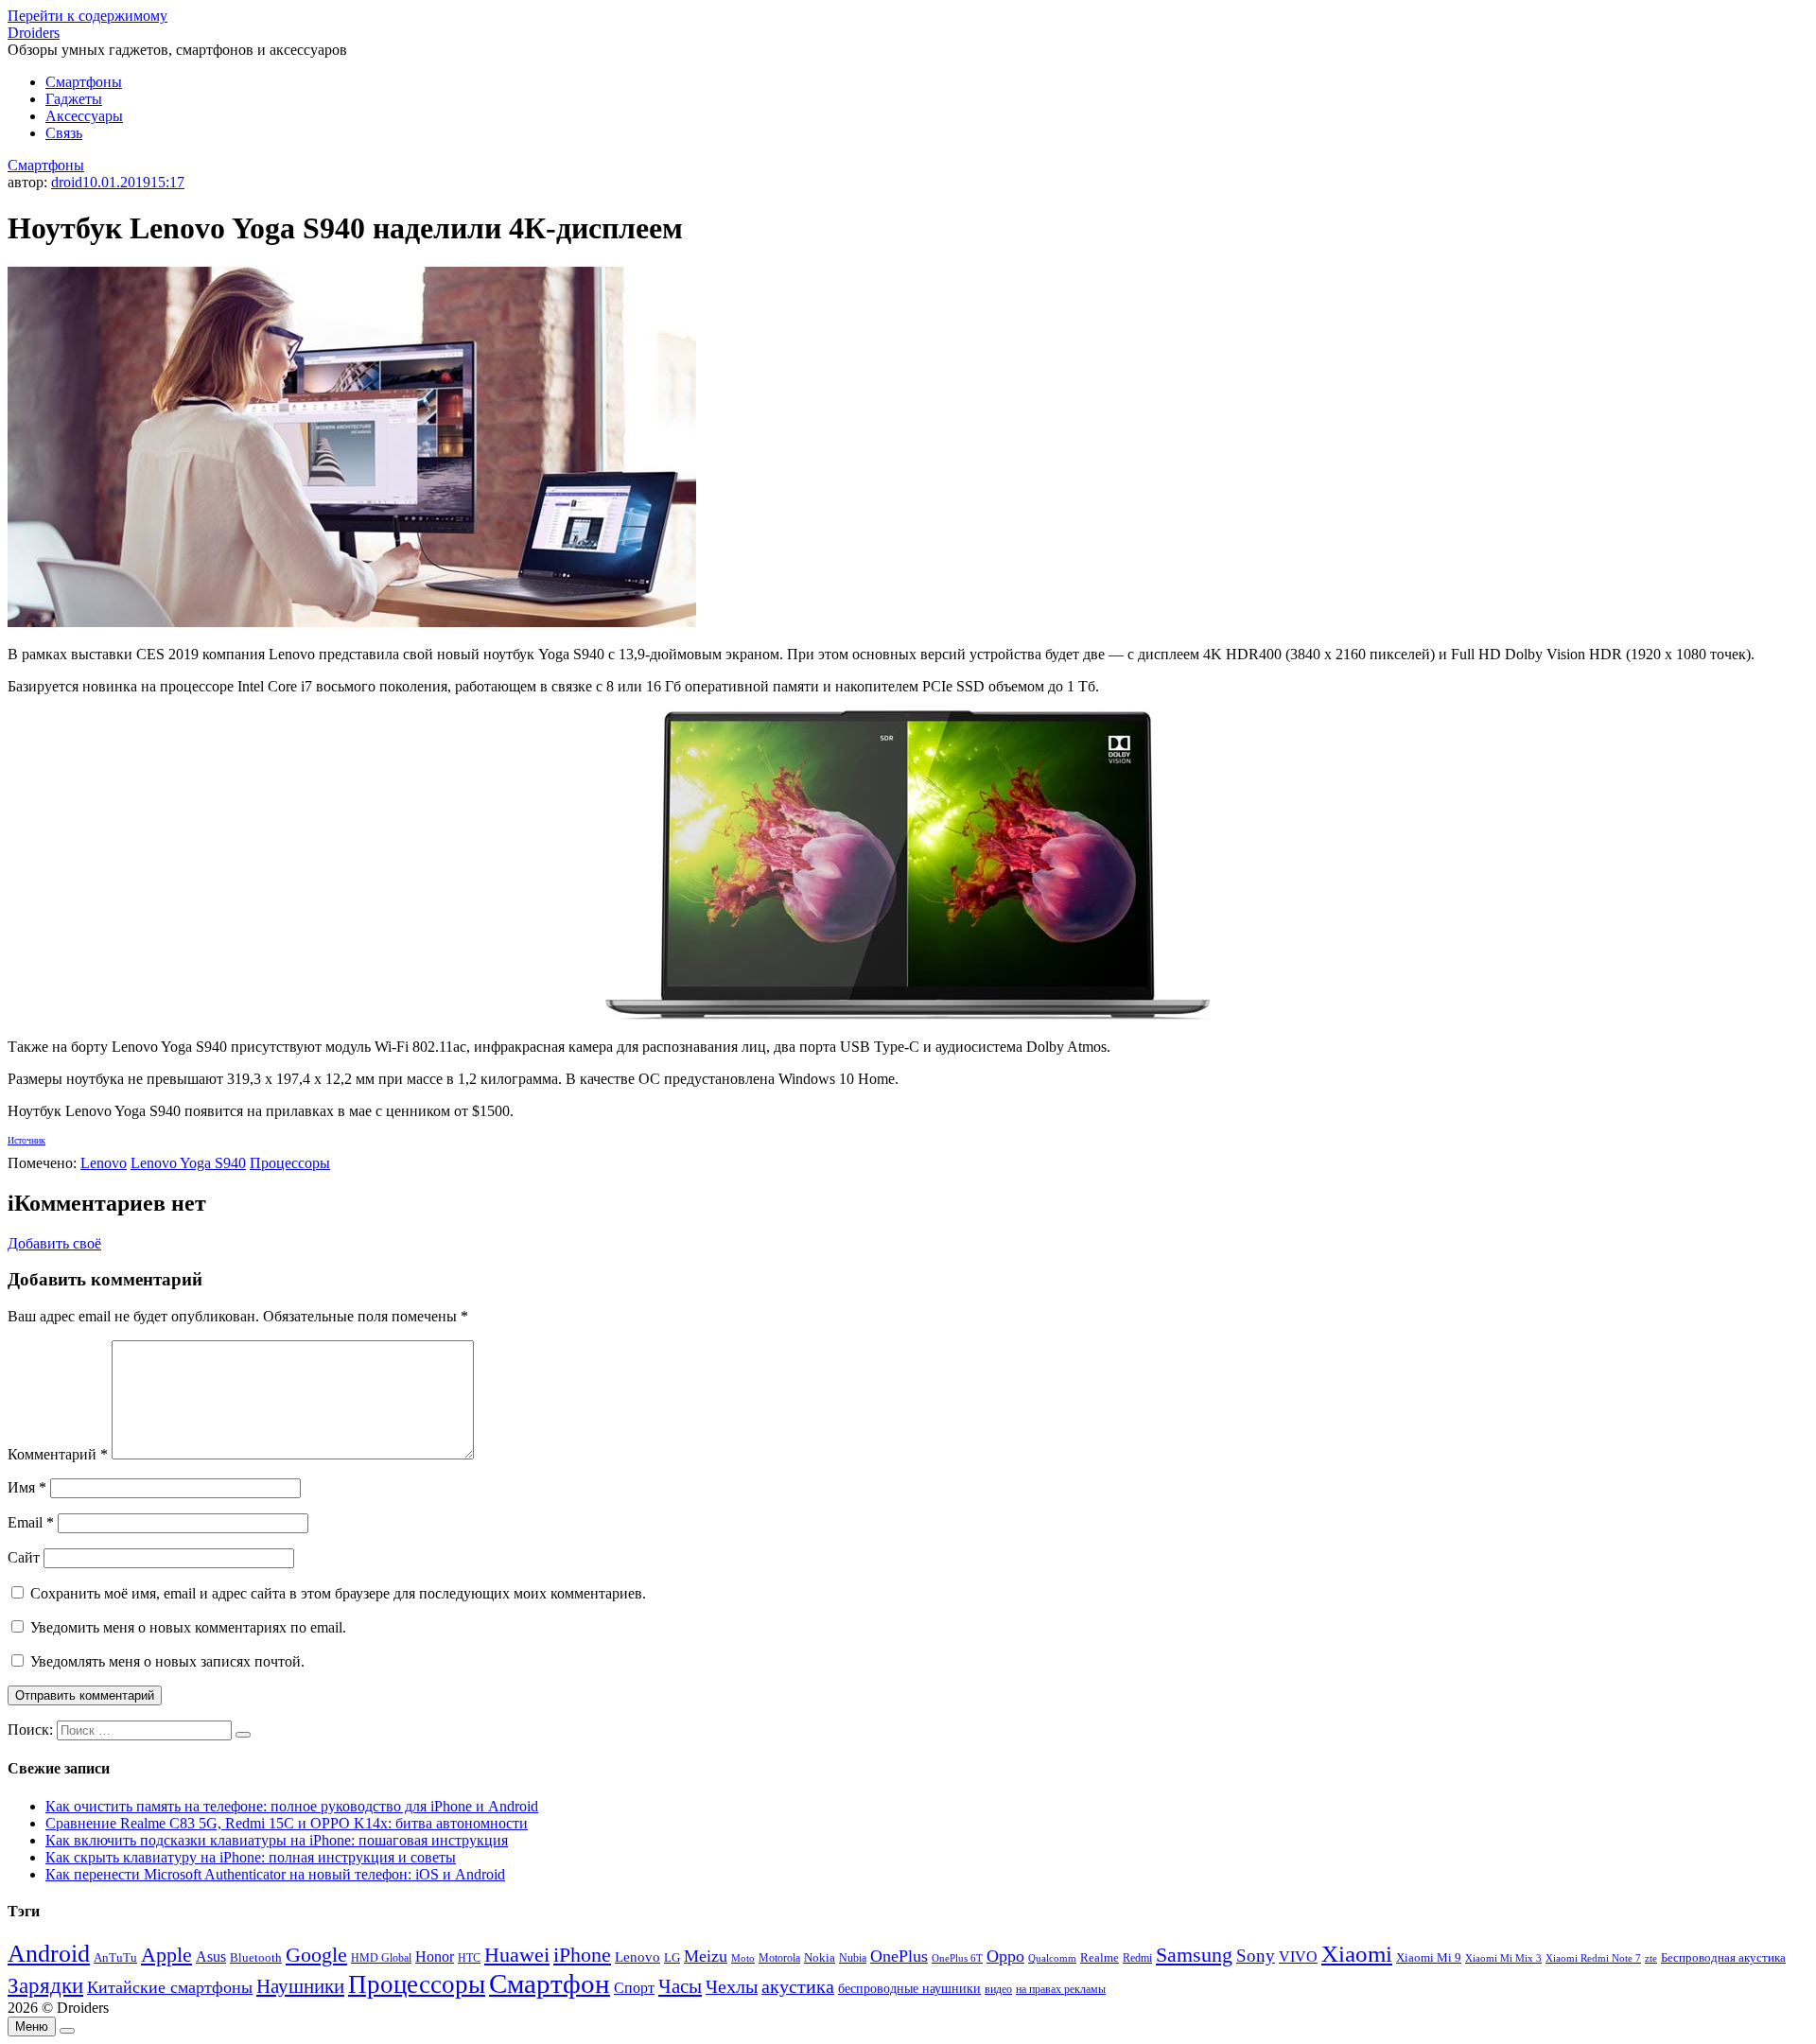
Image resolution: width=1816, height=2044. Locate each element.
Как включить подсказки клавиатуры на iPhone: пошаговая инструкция (277, 1840)
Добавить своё (54, 1243)
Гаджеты (74, 99)
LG (672, 1957)
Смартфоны (84, 82)
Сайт (24, 1557)
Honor (435, 1957)
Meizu (706, 1956)
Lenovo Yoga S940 (188, 1163)
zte (1651, 1958)
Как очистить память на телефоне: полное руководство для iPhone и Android (292, 1806)
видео (998, 1989)
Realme (1100, 1958)
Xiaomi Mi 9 (1429, 1958)
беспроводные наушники (909, 1989)
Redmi (1137, 1958)
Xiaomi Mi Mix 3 (1503, 1958)
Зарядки (45, 1985)
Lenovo (104, 1163)
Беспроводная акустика (1723, 1957)
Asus (211, 1957)
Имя (27, 1487)
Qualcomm (1052, 1958)
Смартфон (550, 1983)
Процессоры (290, 1163)
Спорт (634, 1988)
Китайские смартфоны (170, 1987)
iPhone (582, 1955)
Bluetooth (256, 1958)
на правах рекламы (1061, 1989)
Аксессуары (84, 116)
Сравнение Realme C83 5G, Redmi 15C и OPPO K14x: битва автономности (287, 1823)
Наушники (300, 1986)
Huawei (517, 1955)
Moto (743, 1958)
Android (49, 1954)
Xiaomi (1357, 1953)
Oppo (1005, 1956)
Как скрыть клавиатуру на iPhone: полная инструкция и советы (251, 1857)
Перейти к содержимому (87, 16)
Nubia (853, 1958)
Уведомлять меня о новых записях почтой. (167, 1661)
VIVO (1298, 1957)
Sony (1256, 1956)
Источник (26, 1140)
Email (31, 1522)
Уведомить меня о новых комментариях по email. (188, 1627)
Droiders (34, 33)
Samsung (1194, 1955)
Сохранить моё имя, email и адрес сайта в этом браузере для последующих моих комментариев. (338, 1593)
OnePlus (899, 1956)
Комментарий (58, 1454)
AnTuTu (115, 1958)
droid (67, 182)
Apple (166, 1955)
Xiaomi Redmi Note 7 (1593, 1958)
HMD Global (381, 1958)
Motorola (779, 1958)
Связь (64, 133)
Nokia (820, 1957)
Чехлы (732, 1986)
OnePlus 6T (957, 1958)
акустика (798, 1986)
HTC (469, 1958)
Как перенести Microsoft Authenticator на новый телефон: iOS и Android (275, 1874)
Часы (680, 1986)
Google (316, 1955)
